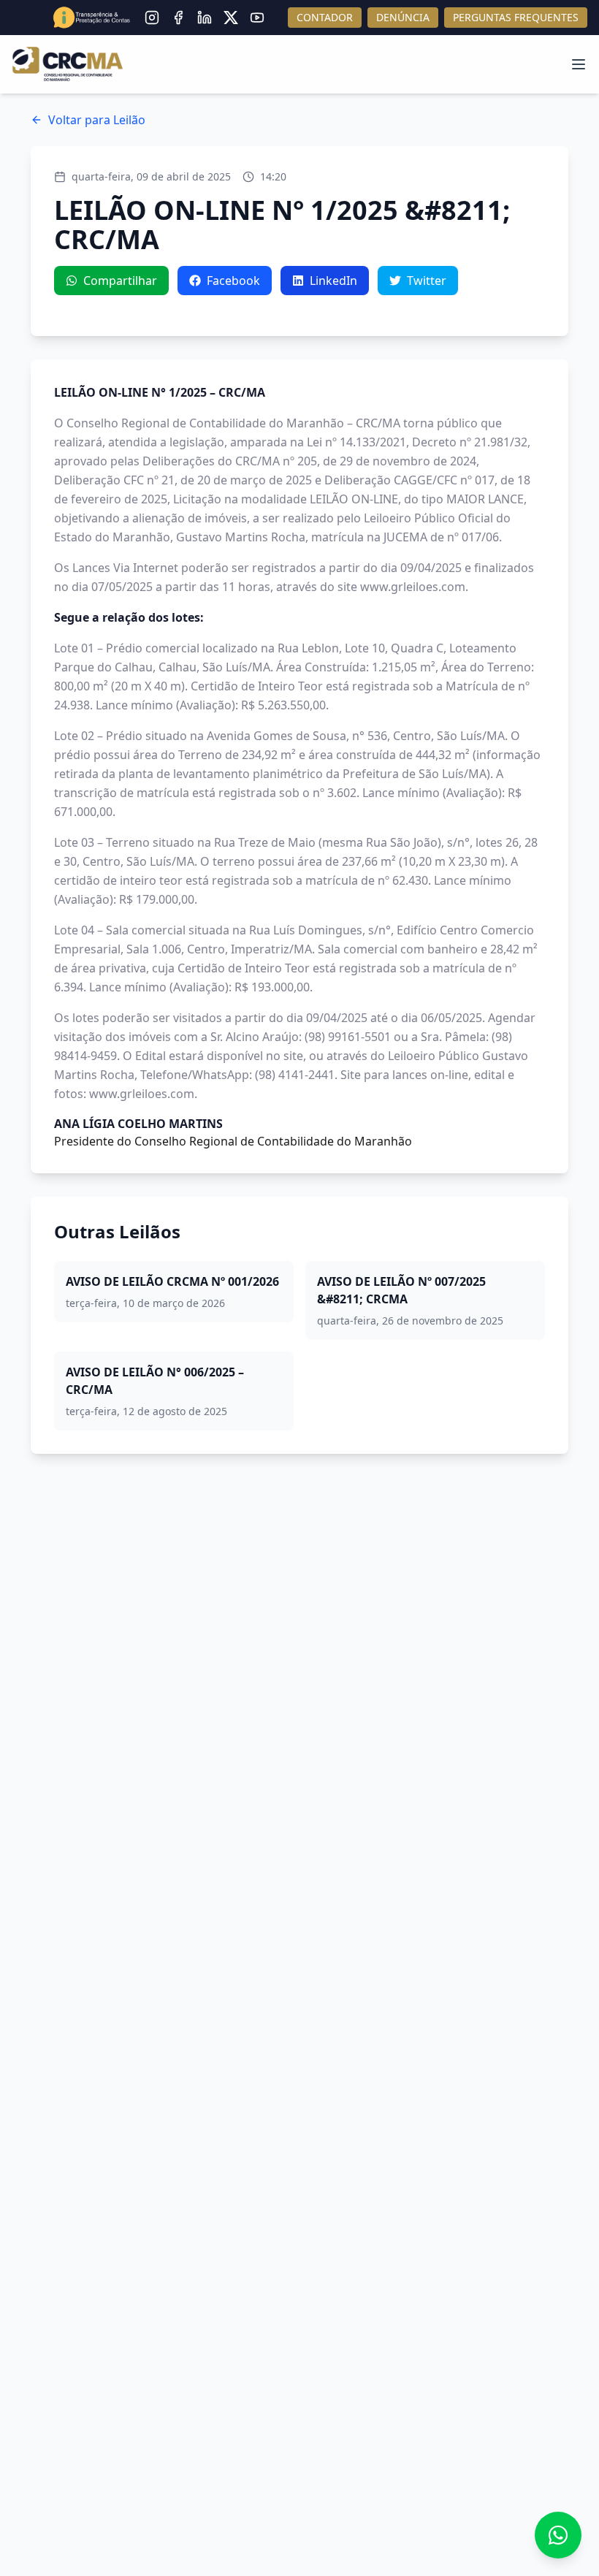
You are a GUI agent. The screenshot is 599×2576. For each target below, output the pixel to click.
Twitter (427, 281)
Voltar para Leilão (97, 120)
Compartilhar (120, 281)
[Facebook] (178, 18)
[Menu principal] (579, 64)
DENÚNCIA (403, 17)
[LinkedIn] (205, 18)
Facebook (233, 281)
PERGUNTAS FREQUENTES (516, 17)
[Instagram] (152, 18)
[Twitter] (231, 18)
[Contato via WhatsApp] (558, 2535)
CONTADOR (325, 17)
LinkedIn (333, 281)
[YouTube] (257, 18)
